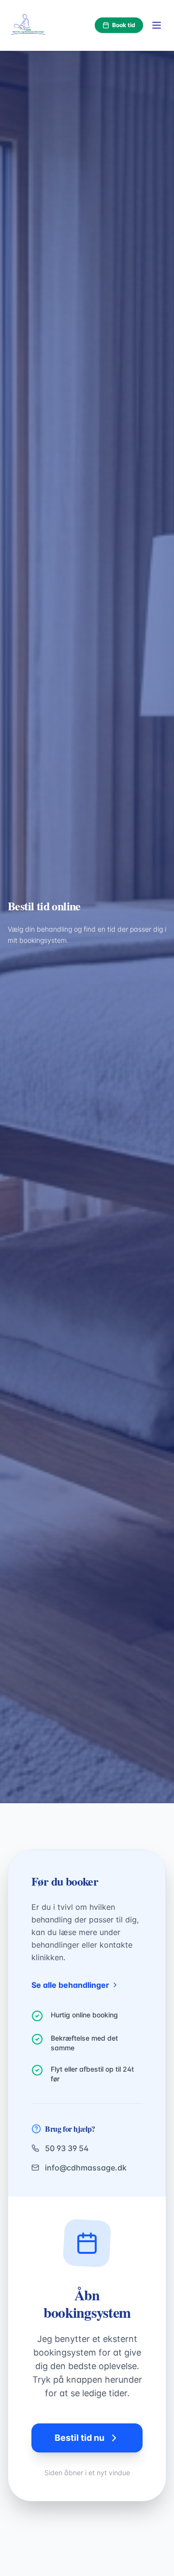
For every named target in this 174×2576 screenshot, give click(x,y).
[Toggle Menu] (157, 25)
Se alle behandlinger (70, 1985)
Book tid (124, 25)
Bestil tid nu (80, 2438)
